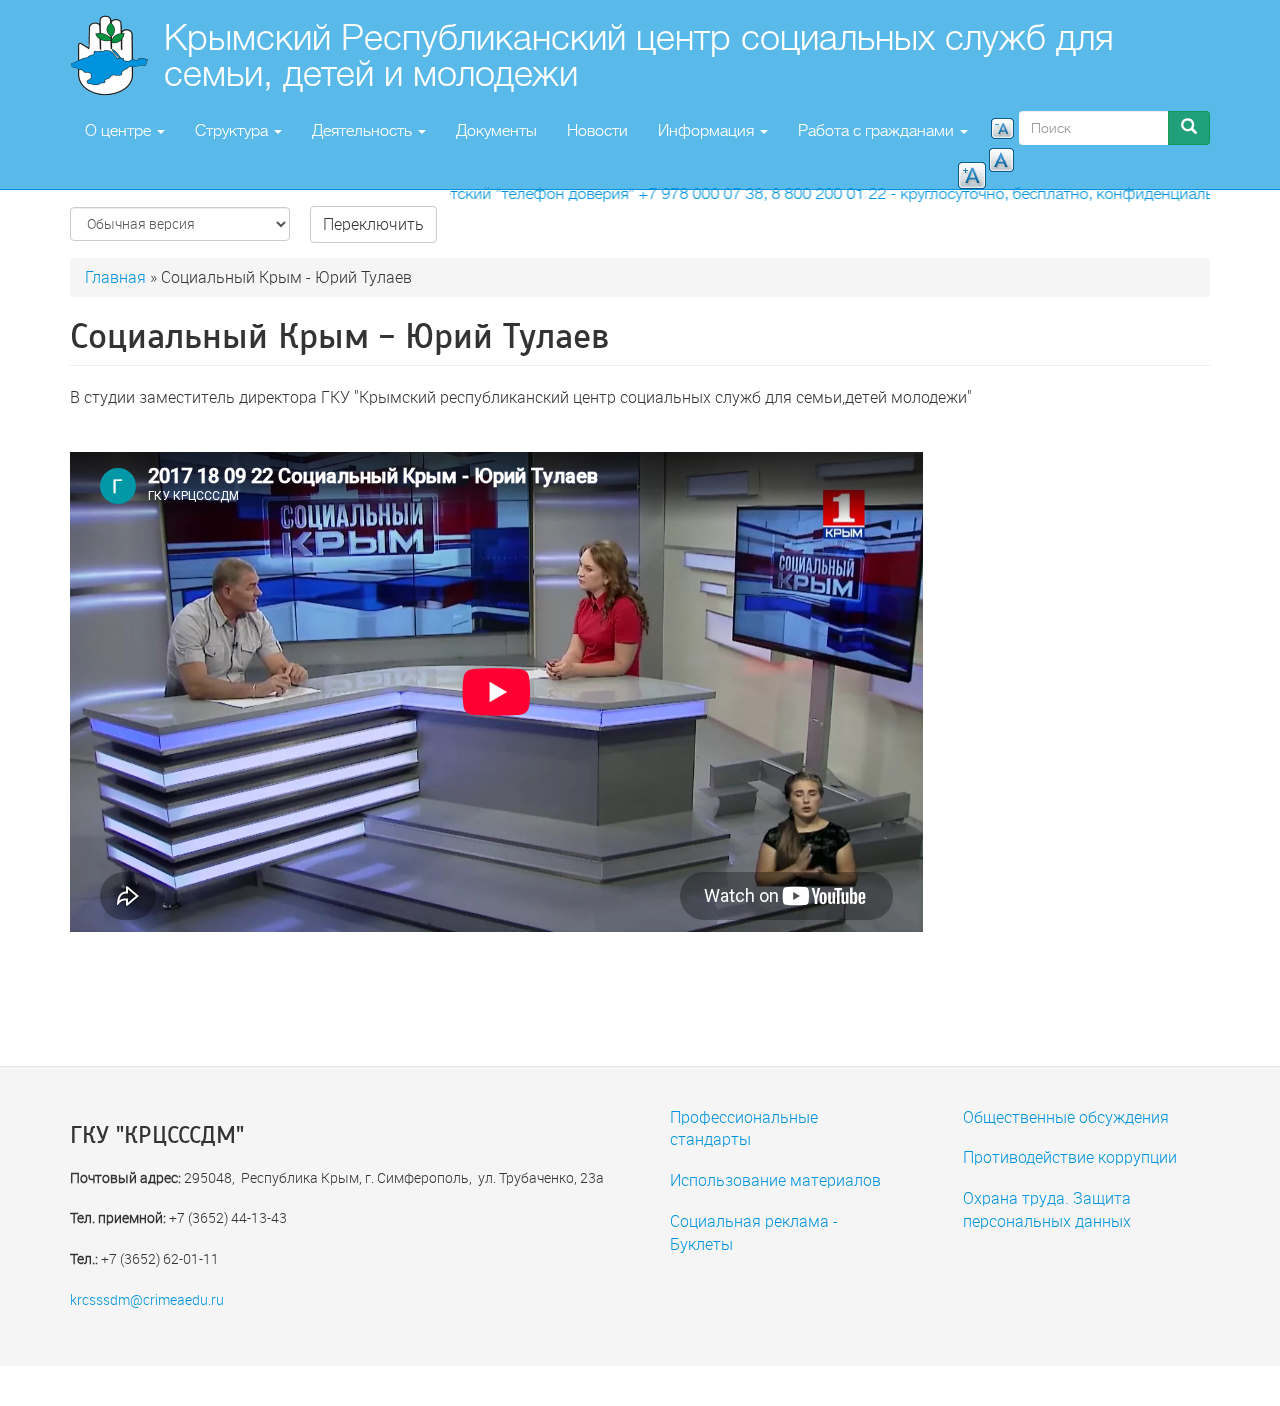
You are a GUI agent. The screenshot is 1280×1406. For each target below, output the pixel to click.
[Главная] (117, 55)
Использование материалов (775, 1179)
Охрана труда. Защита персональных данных (1047, 1209)
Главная (115, 276)
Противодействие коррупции (1070, 1156)
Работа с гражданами (878, 131)
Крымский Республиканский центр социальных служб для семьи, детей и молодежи (639, 55)
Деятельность (364, 131)
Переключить (373, 223)
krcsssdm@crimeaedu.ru (147, 1299)
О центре (120, 131)
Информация (708, 131)
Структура (233, 131)
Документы (496, 131)
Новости (597, 131)
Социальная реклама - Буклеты (754, 1232)
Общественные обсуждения (1066, 1116)
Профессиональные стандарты (744, 1128)
